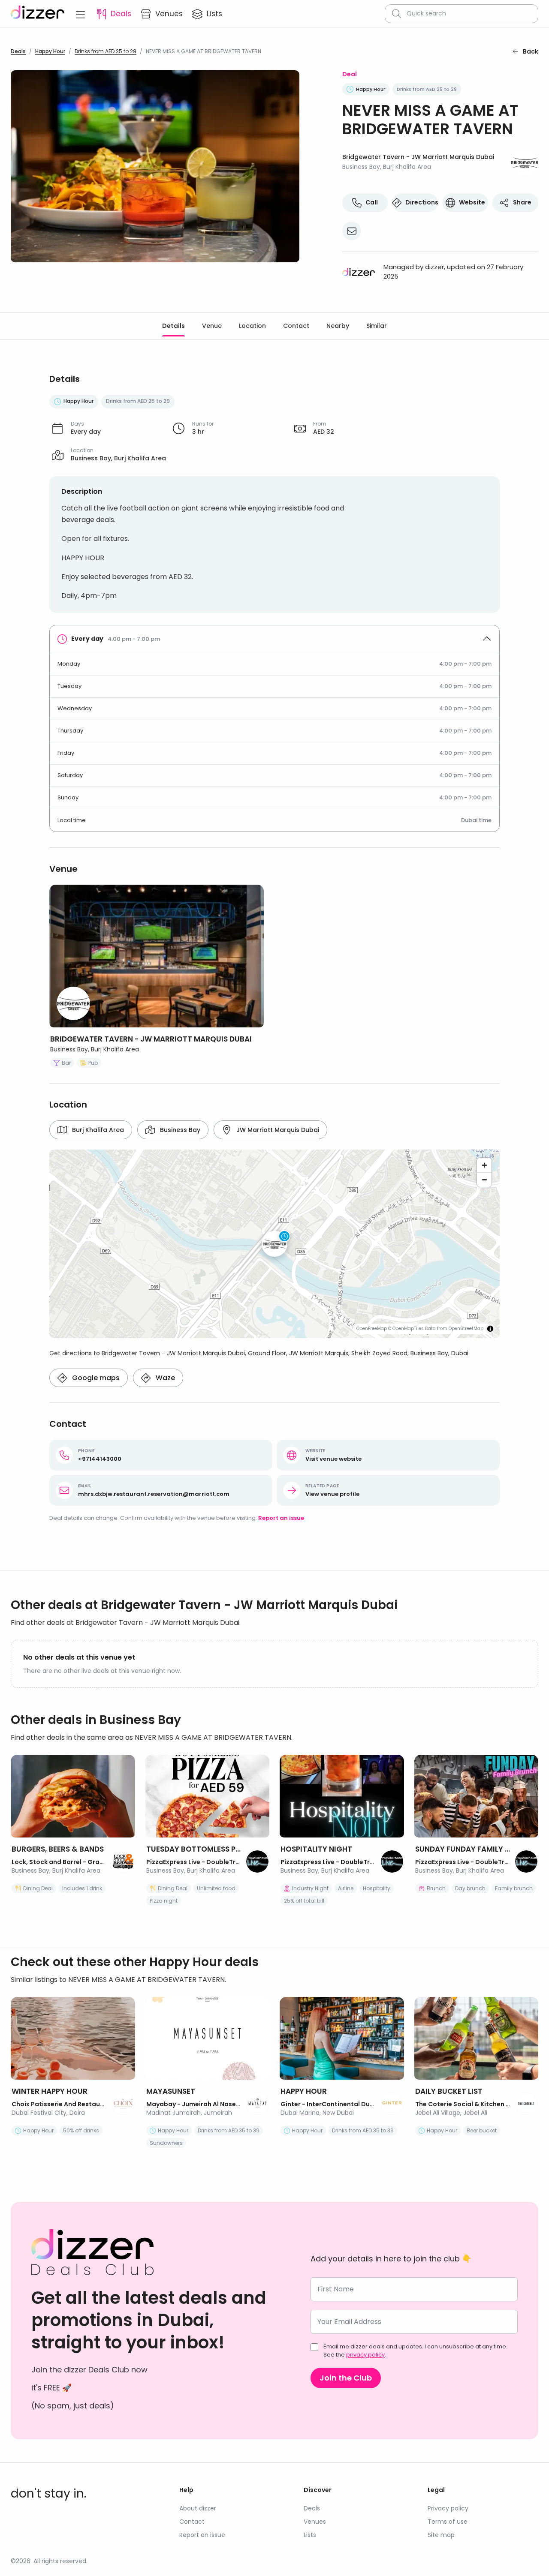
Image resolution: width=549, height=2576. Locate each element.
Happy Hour (50, 51)
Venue (212, 326)
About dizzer (198, 2508)
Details (173, 326)
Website (472, 202)
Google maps (96, 1378)
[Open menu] (80, 14)
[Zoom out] (484, 1180)
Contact (296, 326)
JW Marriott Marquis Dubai (278, 1130)
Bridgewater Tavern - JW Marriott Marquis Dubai (418, 157)
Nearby (338, 326)
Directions (422, 202)
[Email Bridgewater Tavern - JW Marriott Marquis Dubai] (352, 231)
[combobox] (469, 14)
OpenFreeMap (372, 1329)
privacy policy (365, 2355)
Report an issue (281, 1518)
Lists (310, 2535)
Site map (441, 2535)
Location (252, 326)
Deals (18, 51)
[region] (274, 1244)
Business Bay (180, 1130)
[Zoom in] (484, 1165)
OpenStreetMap (466, 1329)
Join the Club (346, 2378)
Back (531, 51)
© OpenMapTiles (406, 1329)
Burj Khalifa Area (98, 1130)
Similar (377, 326)
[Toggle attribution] (490, 1329)
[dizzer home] (38, 14)
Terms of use (448, 2522)
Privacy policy (448, 2508)
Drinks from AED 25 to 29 (106, 51)
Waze (165, 1378)
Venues (315, 2522)
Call (372, 202)
